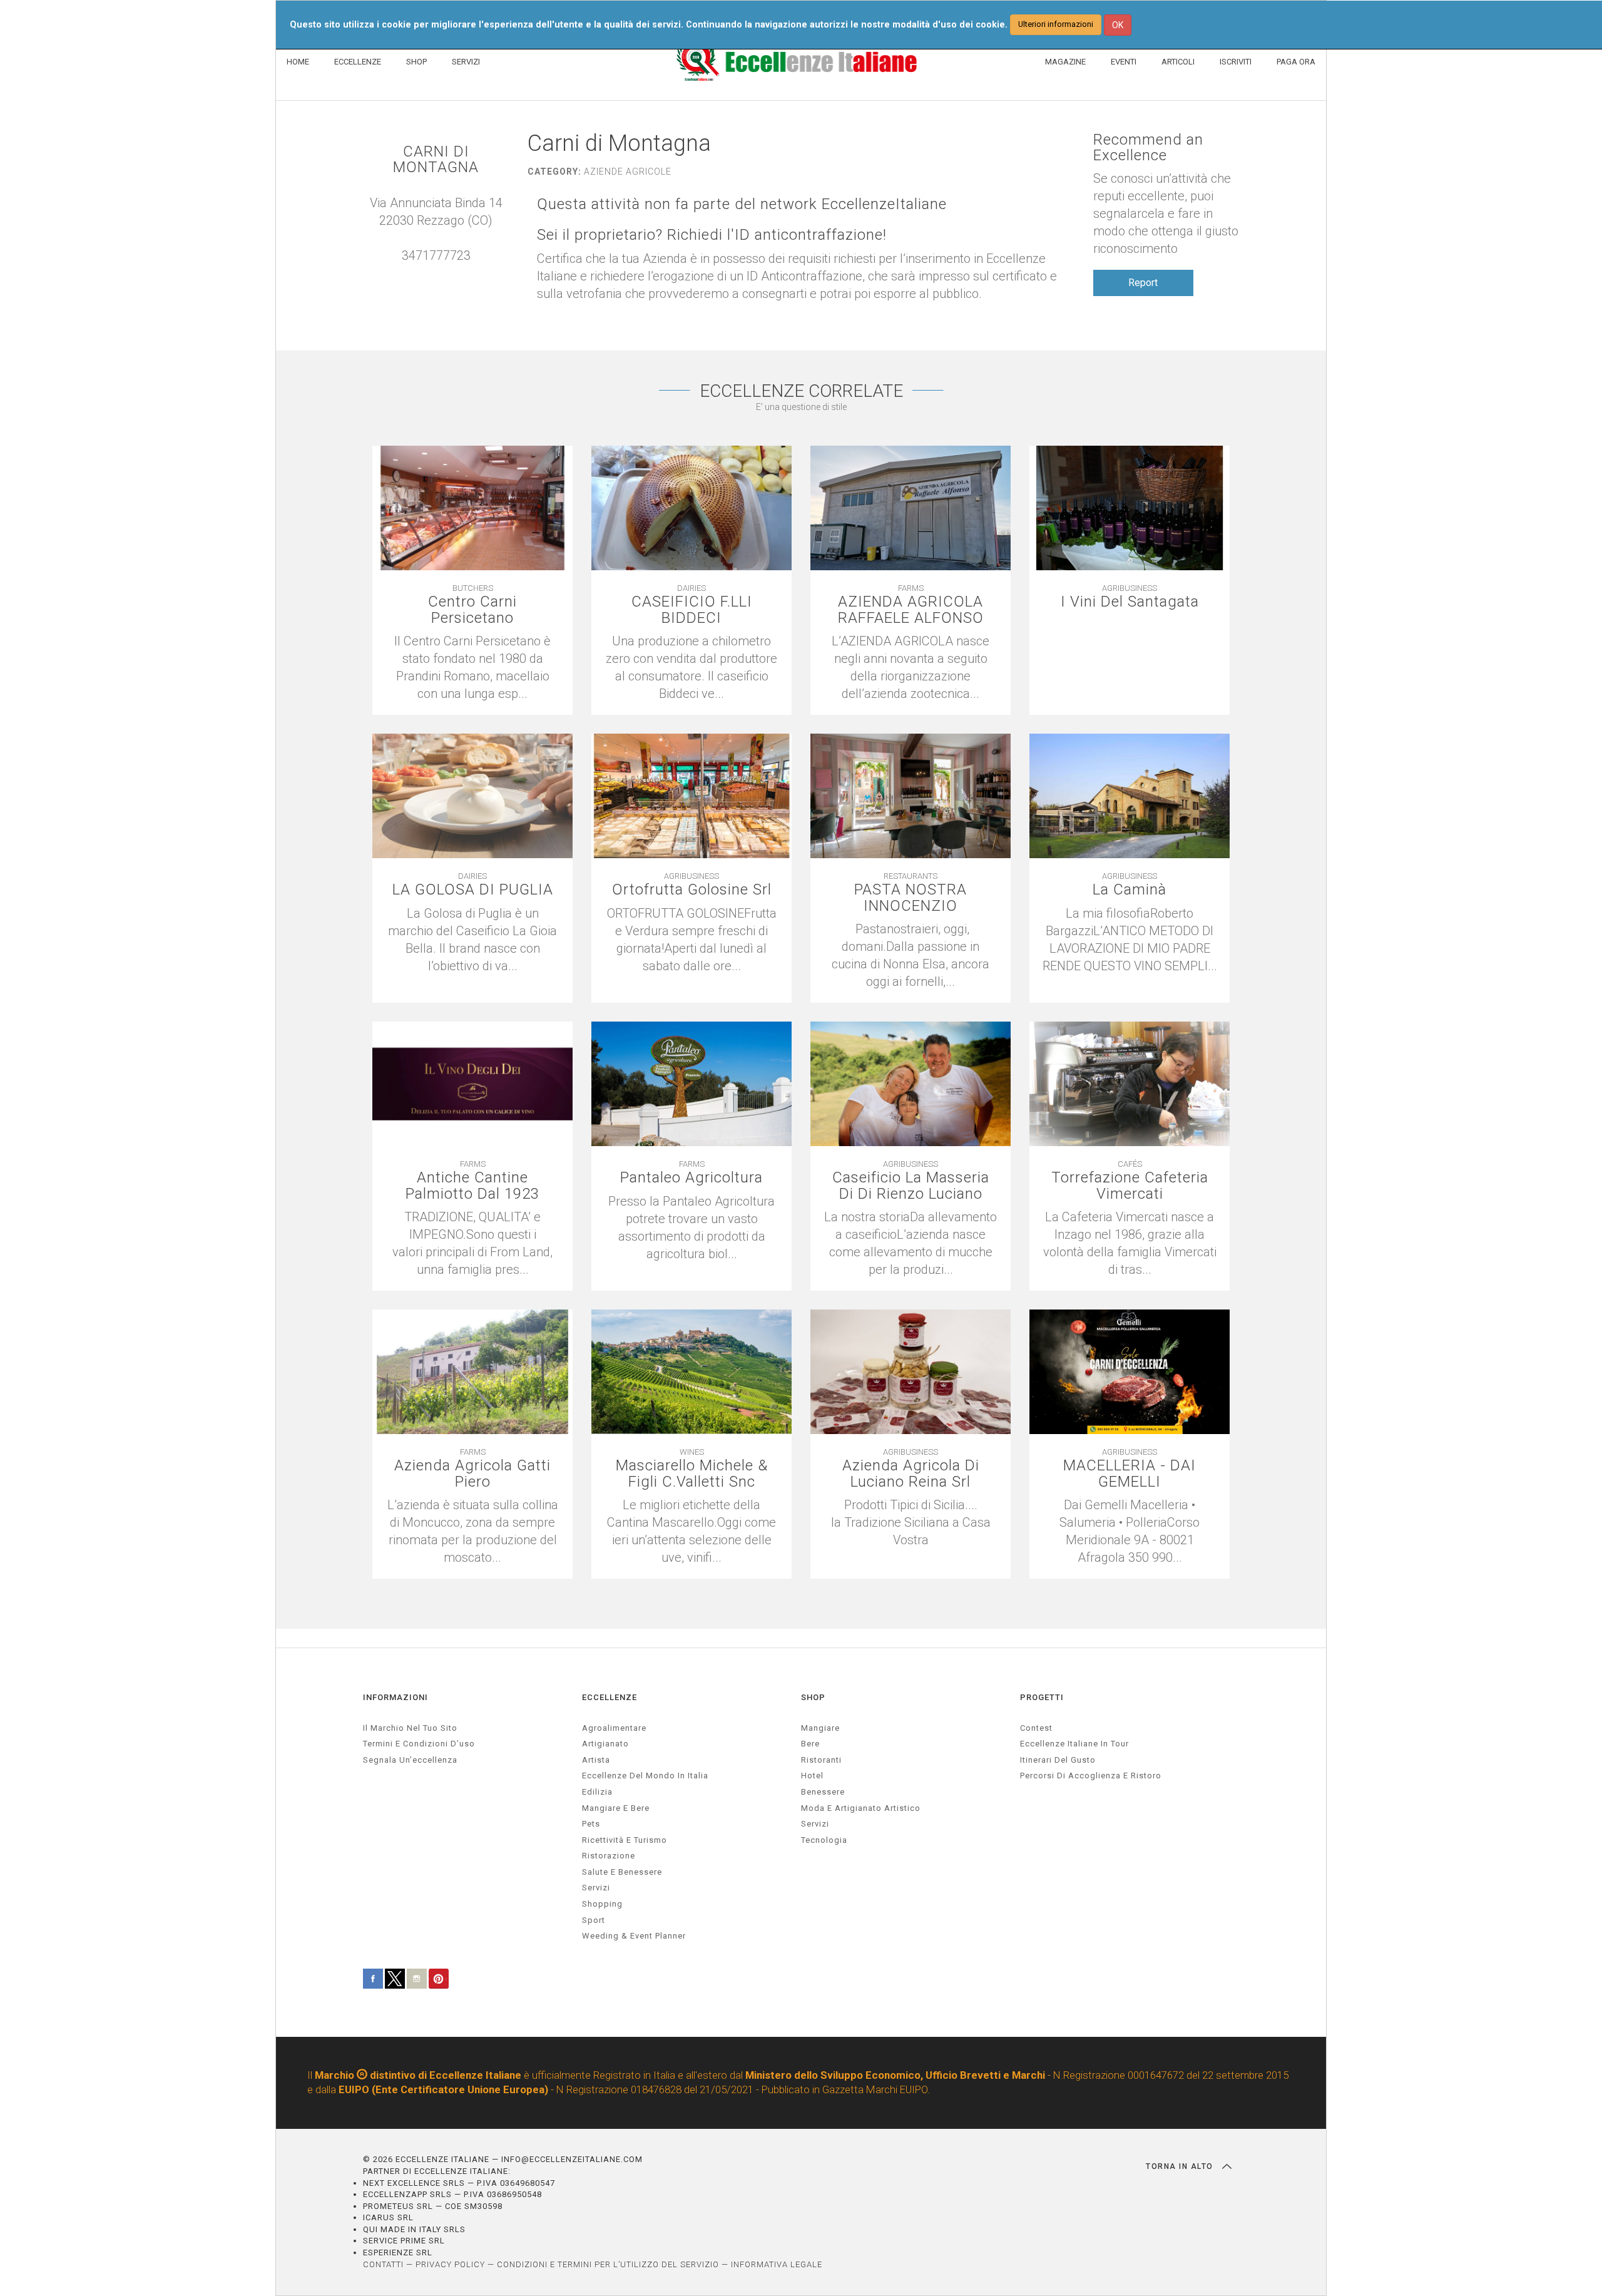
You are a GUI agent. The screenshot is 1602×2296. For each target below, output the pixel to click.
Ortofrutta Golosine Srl (692, 890)
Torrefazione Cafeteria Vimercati (1130, 1186)
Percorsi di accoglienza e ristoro (1091, 1776)
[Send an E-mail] (424, 273)
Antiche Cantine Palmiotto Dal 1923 (472, 1186)
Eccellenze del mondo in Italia (645, 1776)
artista (596, 1760)
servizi (596, 1888)
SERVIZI (466, 62)
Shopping (602, 1904)
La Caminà (1130, 890)
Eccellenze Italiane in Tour (1074, 1744)
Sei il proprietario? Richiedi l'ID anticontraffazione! (712, 235)
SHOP (416, 62)
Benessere (823, 1792)
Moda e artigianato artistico (861, 1808)
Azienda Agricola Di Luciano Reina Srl (911, 1473)
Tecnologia (824, 1840)
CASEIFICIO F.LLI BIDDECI (692, 610)
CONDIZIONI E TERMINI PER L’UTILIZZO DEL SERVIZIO (608, 2264)
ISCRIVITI (1236, 62)
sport (594, 1920)
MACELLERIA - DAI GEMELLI (1130, 1473)
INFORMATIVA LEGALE (777, 2264)
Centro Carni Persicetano (472, 610)
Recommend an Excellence (1148, 148)
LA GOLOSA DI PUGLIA (473, 890)
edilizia (597, 1792)
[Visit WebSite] (436, 273)
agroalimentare (614, 1728)
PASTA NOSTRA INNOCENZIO (911, 898)
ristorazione (609, 1856)
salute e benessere (622, 1872)
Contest (1036, 1728)
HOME (298, 62)
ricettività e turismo (625, 1840)
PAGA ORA (1296, 62)
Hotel (812, 1776)
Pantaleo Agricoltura (691, 1178)
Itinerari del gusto (1058, 1760)
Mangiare (820, 1728)
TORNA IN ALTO (1181, 2166)
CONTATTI (383, 2264)
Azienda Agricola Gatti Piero (472, 1473)
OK (1118, 25)
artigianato (605, 1744)
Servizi (815, 1824)
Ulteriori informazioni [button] (1056, 24)
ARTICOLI (1178, 62)
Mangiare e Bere (616, 1808)
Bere (810, 1744)
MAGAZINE (1065, 62)
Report (1143, 283)
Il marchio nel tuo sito (410, 1728)
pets (591, 1824)
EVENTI (1124, 62)
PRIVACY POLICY (450, 2264)
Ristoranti (821, 1760)
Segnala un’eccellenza (410, 1760)
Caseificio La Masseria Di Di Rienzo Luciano (911, 1186)
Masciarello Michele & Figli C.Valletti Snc (692, 1473)
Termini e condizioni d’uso (419, 1744)
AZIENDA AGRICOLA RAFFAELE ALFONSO (911, 610)
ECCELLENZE (358, 62)
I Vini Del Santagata (1130, 602)
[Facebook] (449, 273)
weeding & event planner (634, 1936)
